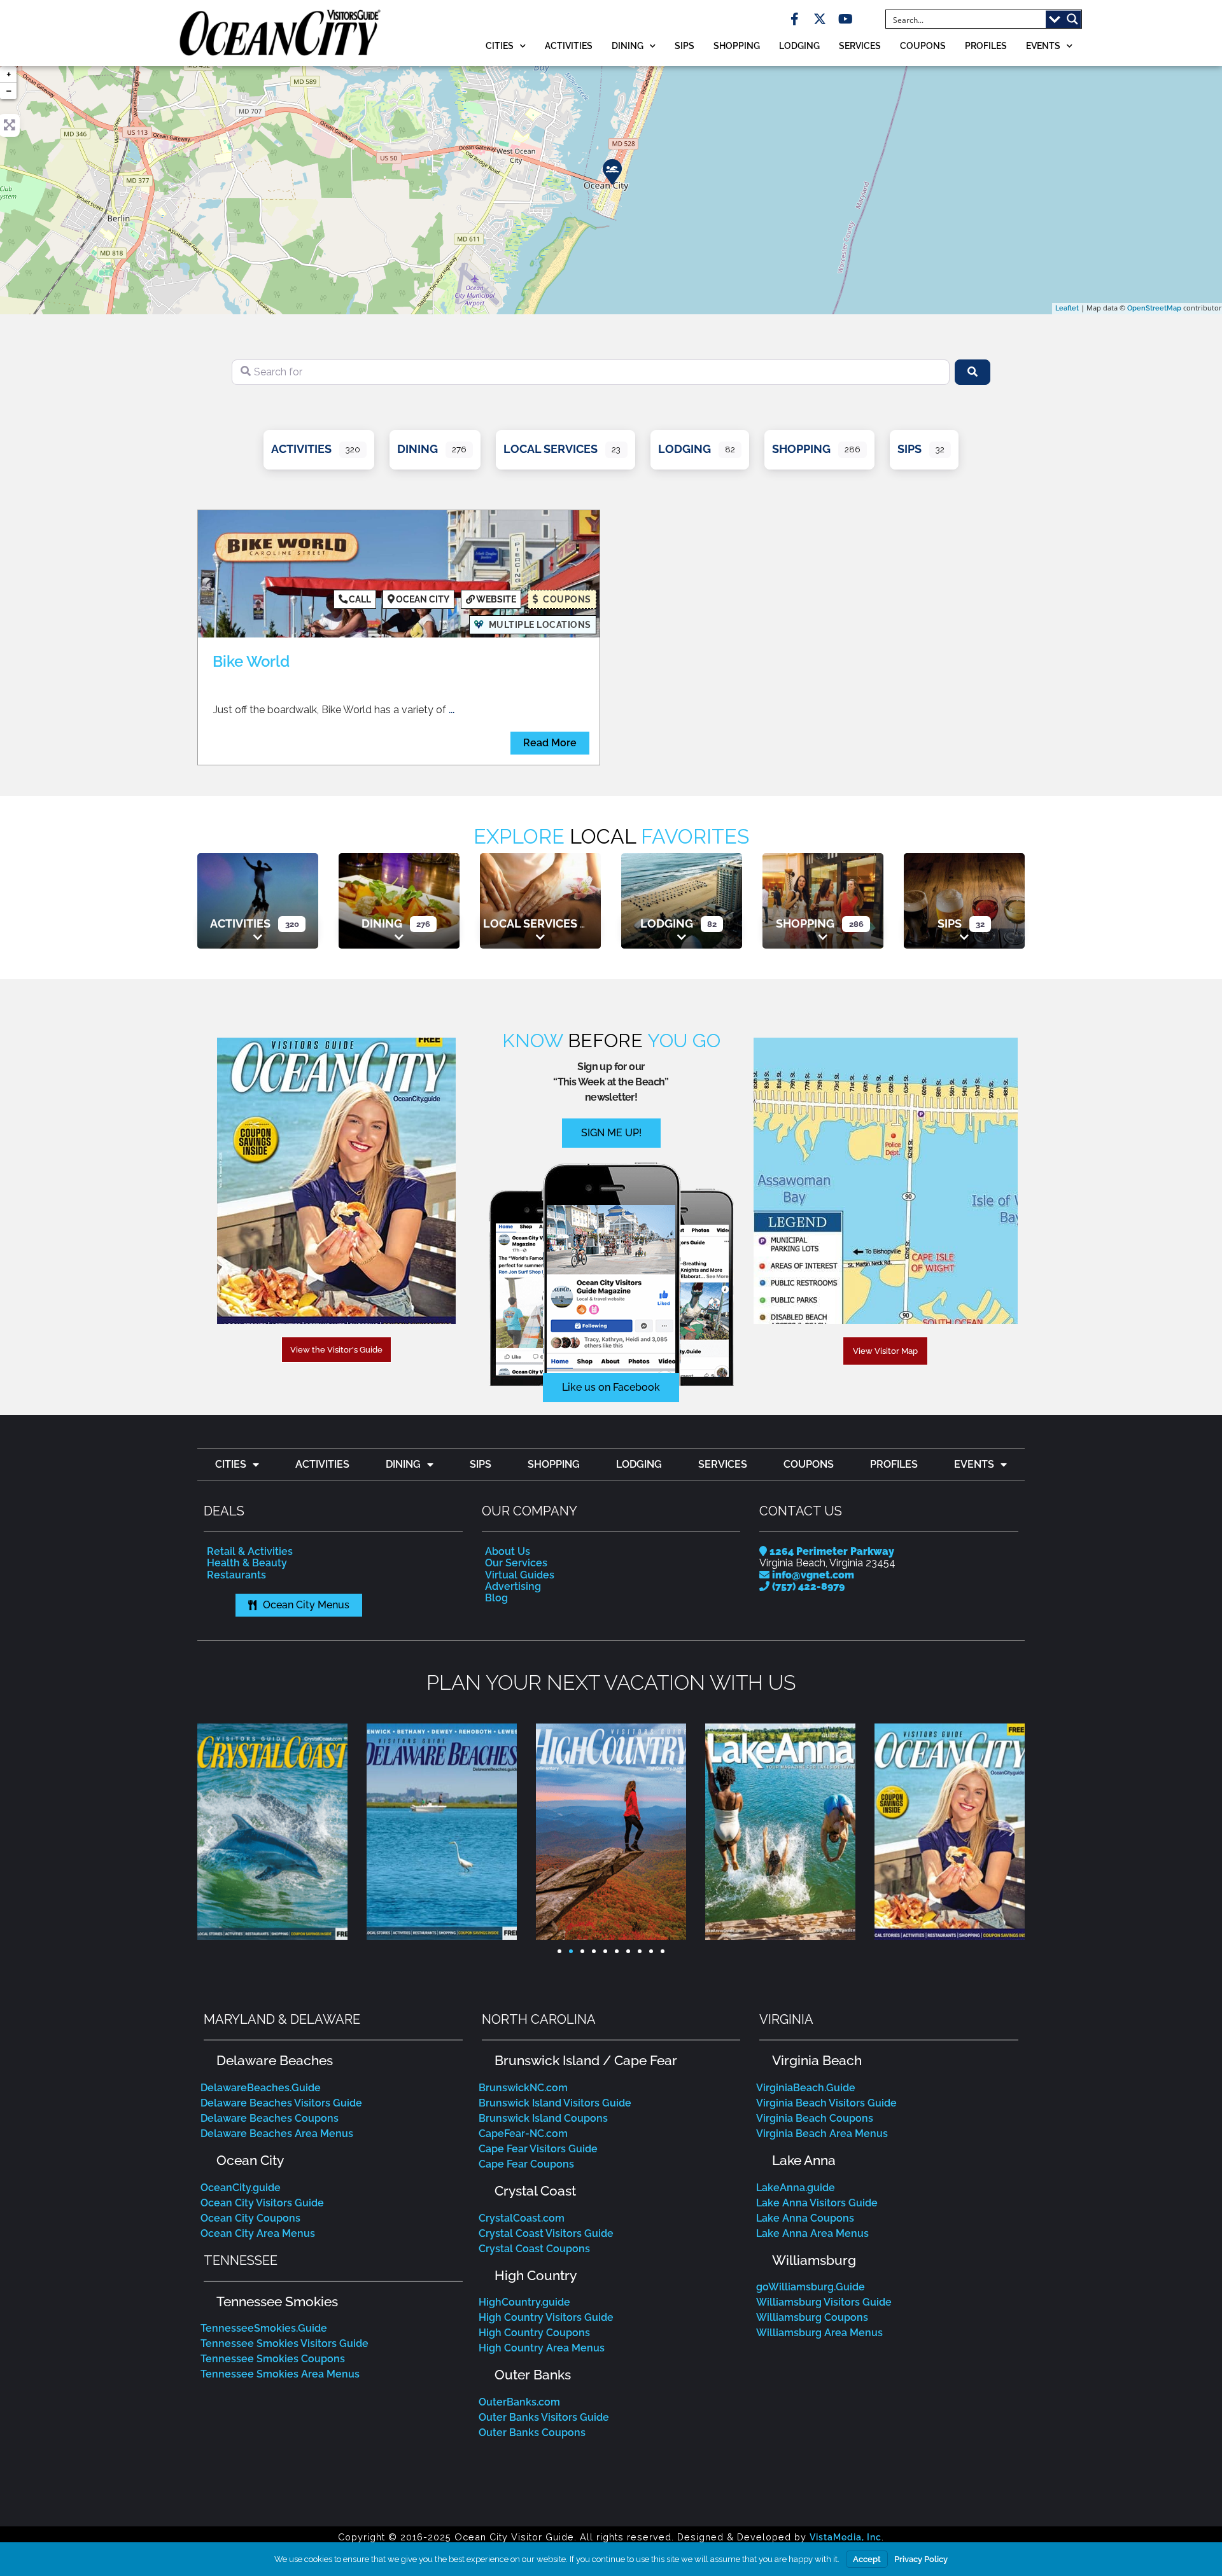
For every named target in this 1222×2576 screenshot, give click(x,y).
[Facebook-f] (794, 19)
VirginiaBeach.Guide (806, 2088)
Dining (628, 45)
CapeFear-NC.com (523, 2134)
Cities (500, 45)
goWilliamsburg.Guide (811, 2287)
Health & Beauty (247, 1563)
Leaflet (1067, 308)
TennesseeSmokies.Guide (264, 2328)
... (452, 710)
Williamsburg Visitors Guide (824, 2302)
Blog (496, 1598)
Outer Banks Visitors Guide (544, 2417)
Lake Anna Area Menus (812, 2233)
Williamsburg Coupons (812, 2317)
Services (860, 45)
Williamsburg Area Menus (819, 2333)
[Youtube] (845, 19)
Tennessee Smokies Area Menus (280, 2374)
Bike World (251, 661)
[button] (210, 1832)
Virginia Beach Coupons (815, 2118)
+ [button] (9, 74)
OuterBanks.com (519, 2402)
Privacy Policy (921, 2559)
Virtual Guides (520, 1575)
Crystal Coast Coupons (534, 2249)
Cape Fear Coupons (526, 2164)
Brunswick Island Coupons (543, 2118)
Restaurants (236, 1575)
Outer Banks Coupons (532, 2433)
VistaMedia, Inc (846, 2537)
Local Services (551, 449)
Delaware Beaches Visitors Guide (281, 2103)
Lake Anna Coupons (805, 2218)
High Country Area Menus (542, 2348)
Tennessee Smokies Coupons (273, 2359)
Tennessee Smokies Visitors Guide (284, 2343)
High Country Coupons (534, 2333)
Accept (867, 2559)
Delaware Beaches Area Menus (277, 2134)
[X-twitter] (820, 19)
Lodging (799, 45)
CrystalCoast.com (522, 2218)
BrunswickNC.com (523, 2088)
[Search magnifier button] (1072, 19)
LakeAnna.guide (796, 2188)
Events (1043, 45)
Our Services (516, 1563)
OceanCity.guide (241, 2188)
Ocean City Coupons (250, 2218)
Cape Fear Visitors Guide (538, 2149)
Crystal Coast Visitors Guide (546, 2233)
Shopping (737, 45)
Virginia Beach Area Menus (822, 2134)
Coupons (923, 45)
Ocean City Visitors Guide (262, 2203)
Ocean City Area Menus (258, 2233)
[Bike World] (612, 171)
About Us (508, 1551)
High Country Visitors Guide (546, 2317)
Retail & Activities (250, 1551)
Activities (569, 45)
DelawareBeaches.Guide (261, 2088)
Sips (685, 45)
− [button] (9, 91)
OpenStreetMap (1154, 308)
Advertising (513, 1586)
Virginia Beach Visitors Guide (826, 2103)
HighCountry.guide (524, 2302)
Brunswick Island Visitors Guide (555, 2103)
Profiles (986, 45)
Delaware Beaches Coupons (270, 2118)
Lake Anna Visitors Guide (817, 2203)
